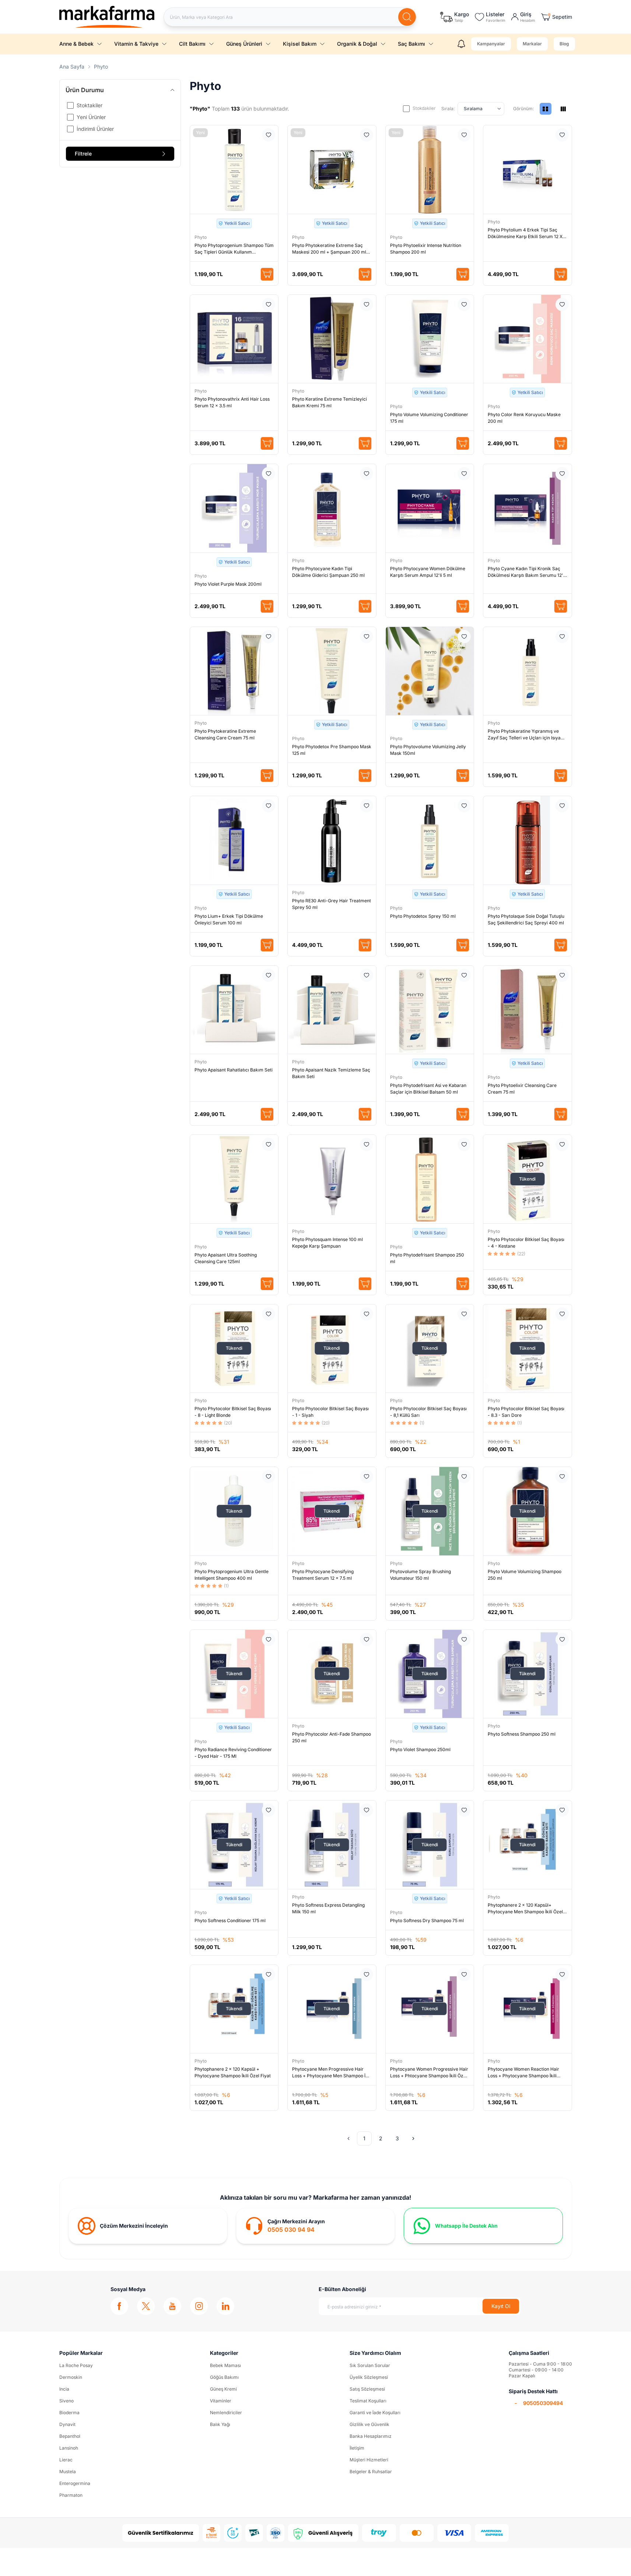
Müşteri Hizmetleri (369, 2460)
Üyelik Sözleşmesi (369, 2377)
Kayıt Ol (501, 2306)
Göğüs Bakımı (224, 2377)
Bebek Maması (225, 2365)
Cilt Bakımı (192, 44)
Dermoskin (71, 2377)
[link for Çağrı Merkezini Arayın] (315, 2226)
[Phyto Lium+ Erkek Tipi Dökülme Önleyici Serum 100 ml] (234, 840)
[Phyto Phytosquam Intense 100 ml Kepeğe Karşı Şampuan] (332, 1179)
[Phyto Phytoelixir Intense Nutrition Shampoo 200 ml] (430, 170)
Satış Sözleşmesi (367, 2389)
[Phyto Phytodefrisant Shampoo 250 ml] (430, 1179)
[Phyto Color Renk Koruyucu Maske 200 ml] (527, 339)
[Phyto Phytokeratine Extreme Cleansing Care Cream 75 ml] (234, 671)
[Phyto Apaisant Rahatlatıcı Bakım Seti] (234, 1010)
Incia (64, 2389)
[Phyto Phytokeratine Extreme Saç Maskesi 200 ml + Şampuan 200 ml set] (332, 170)
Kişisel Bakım (300, 44)
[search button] (407, 17)
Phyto (201, 237)
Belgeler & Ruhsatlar (371, 2472)
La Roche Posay (76, 2365)
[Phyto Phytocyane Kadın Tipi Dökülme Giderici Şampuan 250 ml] (332, 508)
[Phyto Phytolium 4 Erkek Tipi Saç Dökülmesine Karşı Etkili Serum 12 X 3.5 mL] (527, 170)
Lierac (66, 2460)
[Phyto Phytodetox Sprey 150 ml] (430, 840)
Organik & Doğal (357, 44)
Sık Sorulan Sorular (370, 2365)
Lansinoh (69, 2448)
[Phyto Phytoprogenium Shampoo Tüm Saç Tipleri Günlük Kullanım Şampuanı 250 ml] (234, 170)
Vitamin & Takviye (136, 44)
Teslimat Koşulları (368, 2401)
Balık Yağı (220, 2424)
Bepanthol (70, 2436)
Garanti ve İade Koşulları (375, 2413)
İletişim (357, 2448)
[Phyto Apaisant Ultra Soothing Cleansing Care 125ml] (234, 1179)
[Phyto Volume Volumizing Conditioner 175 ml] (430, 339)
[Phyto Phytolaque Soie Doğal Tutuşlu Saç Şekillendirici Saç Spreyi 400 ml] (527, 840)
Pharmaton (71, 2495)
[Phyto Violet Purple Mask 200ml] (234, 508)
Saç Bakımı (411, 44)
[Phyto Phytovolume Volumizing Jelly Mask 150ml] (430, 671)
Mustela (68, 2472)
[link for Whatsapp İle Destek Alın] (483, 2226)
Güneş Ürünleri (244, 44)
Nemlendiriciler (226, 2413)
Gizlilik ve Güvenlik (369, 2424)
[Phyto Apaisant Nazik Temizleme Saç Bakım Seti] (332, 1010)
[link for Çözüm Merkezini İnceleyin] (148, 2226)
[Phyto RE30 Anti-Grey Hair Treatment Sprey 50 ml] (332, 840)
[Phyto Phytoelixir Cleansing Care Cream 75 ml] (527, 1010)
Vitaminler (221, 2401)
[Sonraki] (413, 2138)
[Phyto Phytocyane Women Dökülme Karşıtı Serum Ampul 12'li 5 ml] (430, 508)
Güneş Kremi (223, 2389)
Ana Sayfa (72, 67)
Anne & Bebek (76, 44)
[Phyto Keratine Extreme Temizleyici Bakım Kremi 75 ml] (332, 339)
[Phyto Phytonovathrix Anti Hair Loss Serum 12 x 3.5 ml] (234, 339)
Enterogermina (75, 2483)
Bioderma (69, 2413)
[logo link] (107, 17)
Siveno (66, 2401)
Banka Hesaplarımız (371, 2436)
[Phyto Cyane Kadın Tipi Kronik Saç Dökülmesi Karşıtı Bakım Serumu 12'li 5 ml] (527, 508)
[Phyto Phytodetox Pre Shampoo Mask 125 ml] (332, 671)
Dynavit (67, 2424)
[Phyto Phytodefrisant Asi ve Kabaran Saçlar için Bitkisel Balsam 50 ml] (430, 1010)
